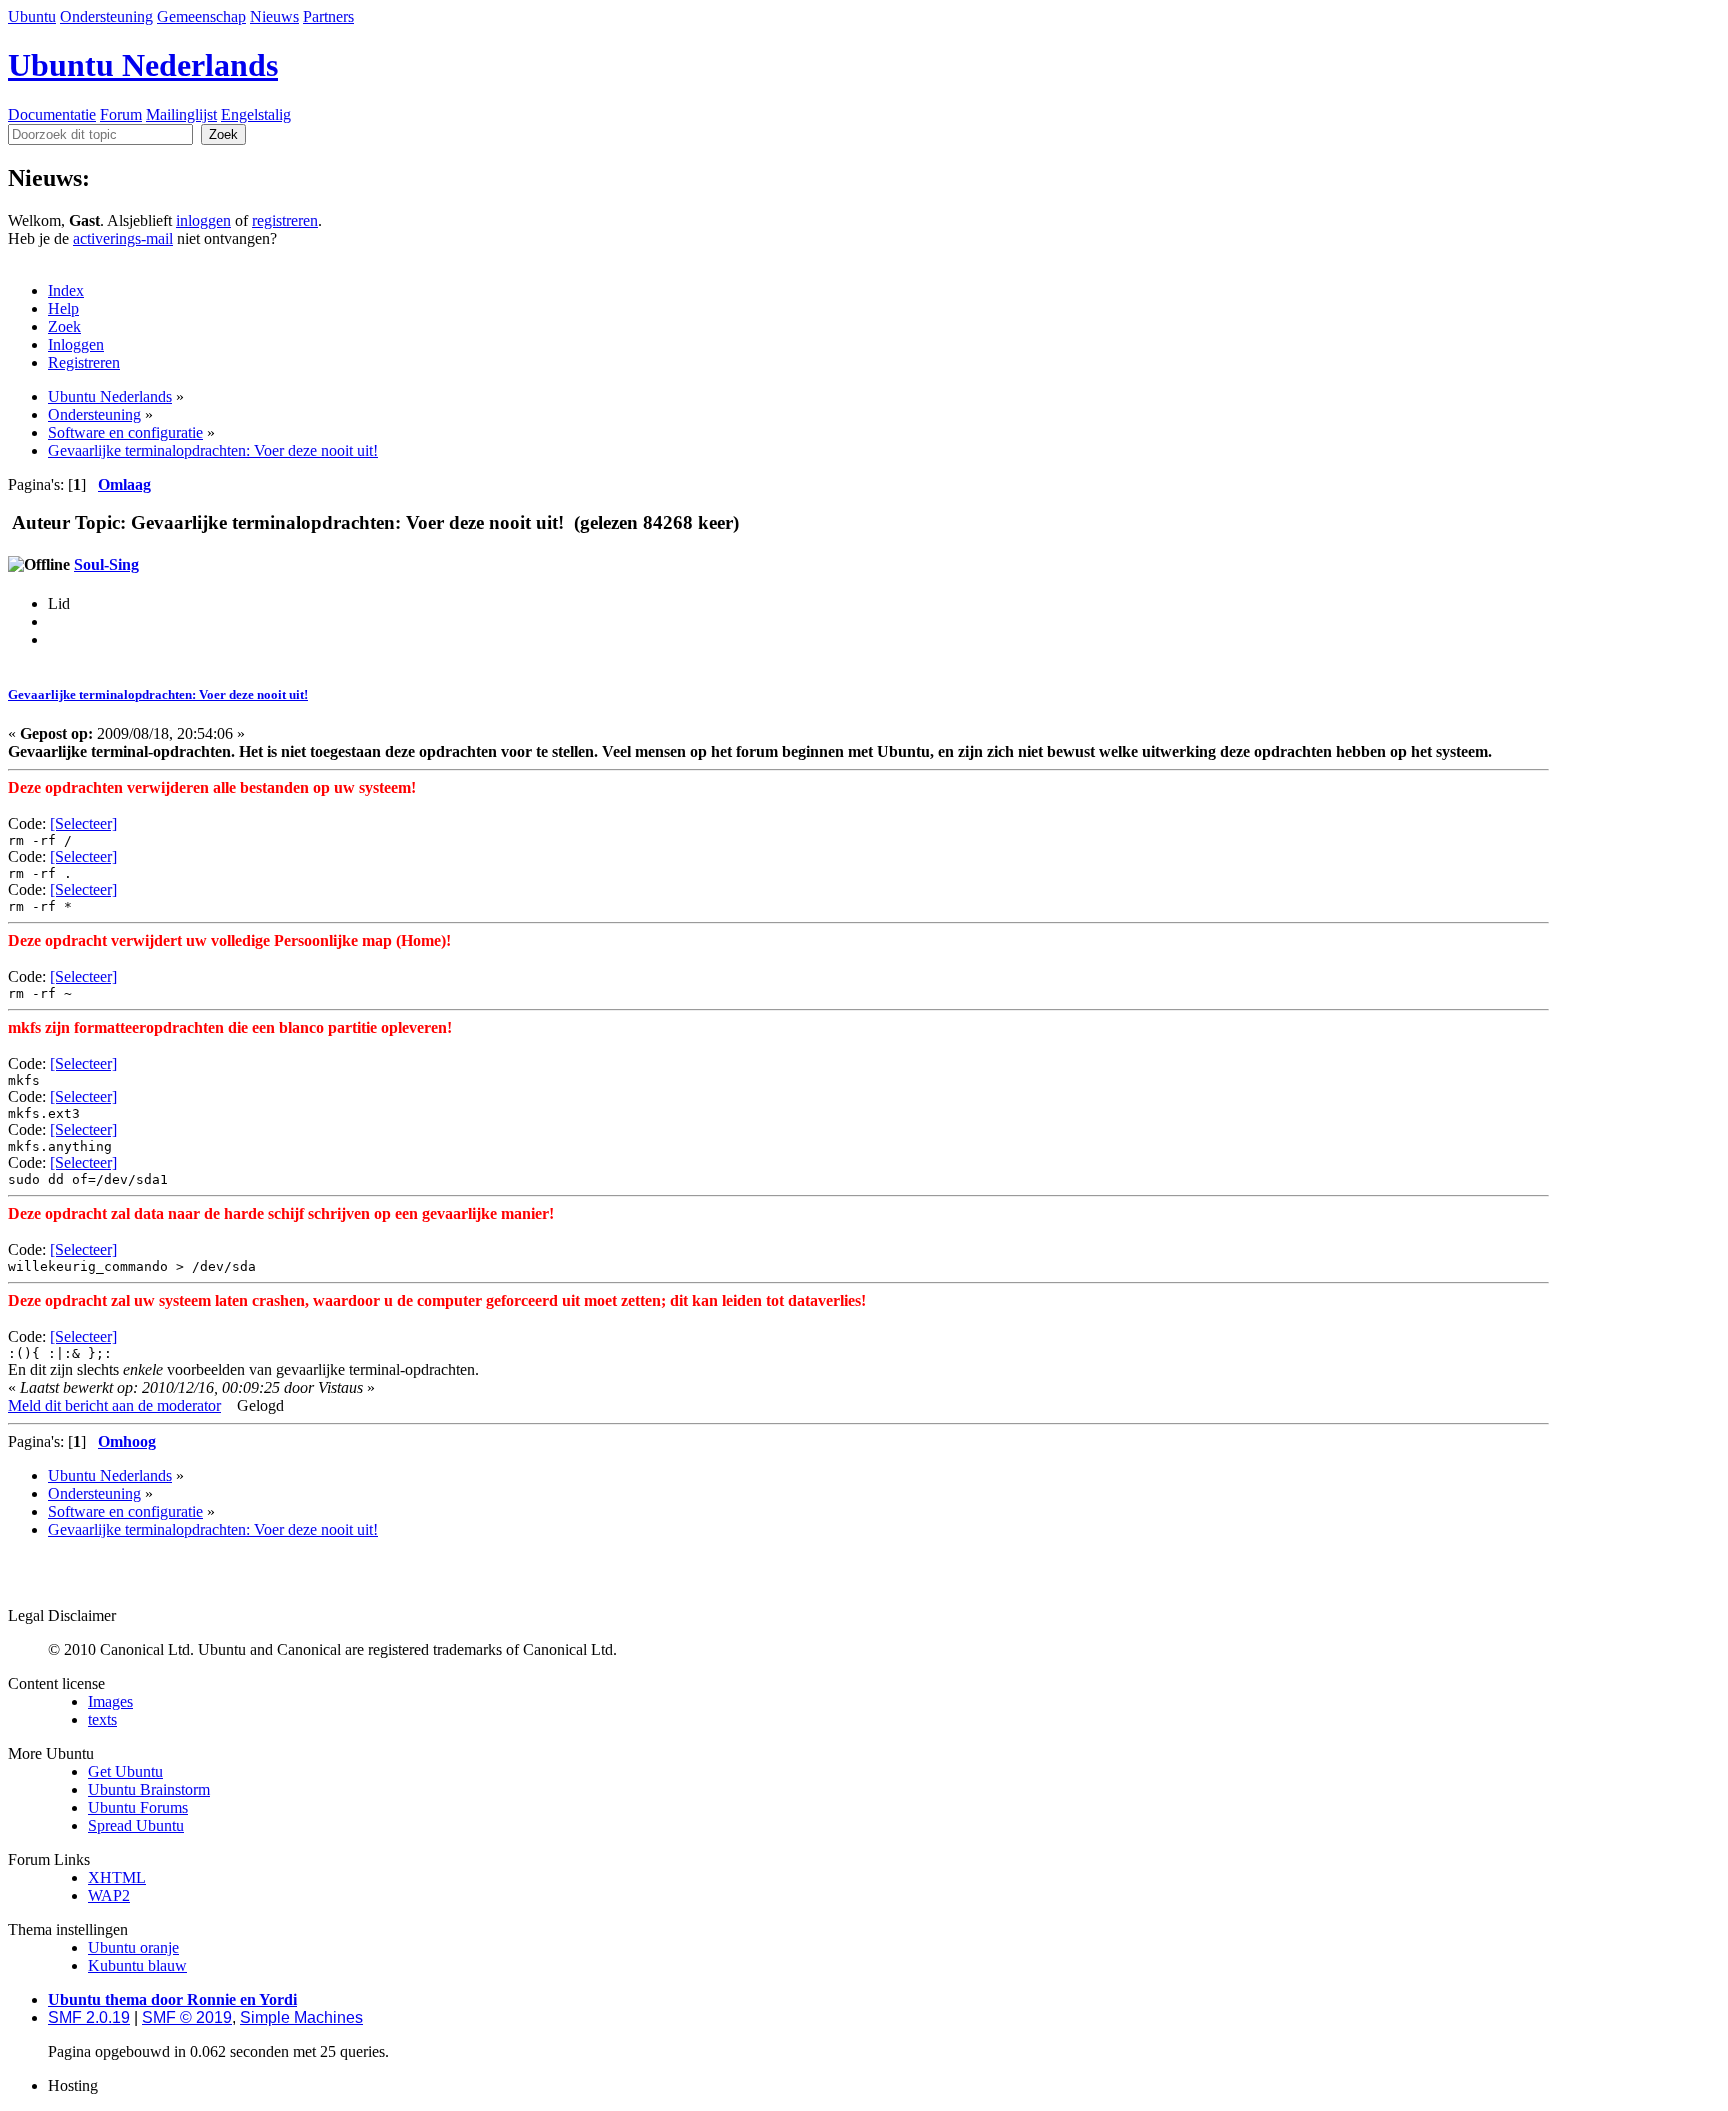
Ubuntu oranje (133, 1947)
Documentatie (52, 114)
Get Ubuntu (125, 1771)
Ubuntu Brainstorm (149, 1789)
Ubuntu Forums (138, 1807)
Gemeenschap (201, 16)
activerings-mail (123, 238)
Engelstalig (256, 114)
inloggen (203, 220)
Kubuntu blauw (137, 1965)
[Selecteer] (83, 823)
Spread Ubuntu (136, 1825)
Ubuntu (32, 16)
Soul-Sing (106, 564)
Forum (121, 114)
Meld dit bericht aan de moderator (114, 1405)
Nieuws (274, 16)
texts (102, 1719)
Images (110, 1701)
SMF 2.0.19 (89, 2017)
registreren (285, 220)
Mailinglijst (181, 114)
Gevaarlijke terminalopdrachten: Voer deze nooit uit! (158, 694)
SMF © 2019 (187, 2017)
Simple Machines (301, 2017)
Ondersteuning (106, 16)
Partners (328, 16)
